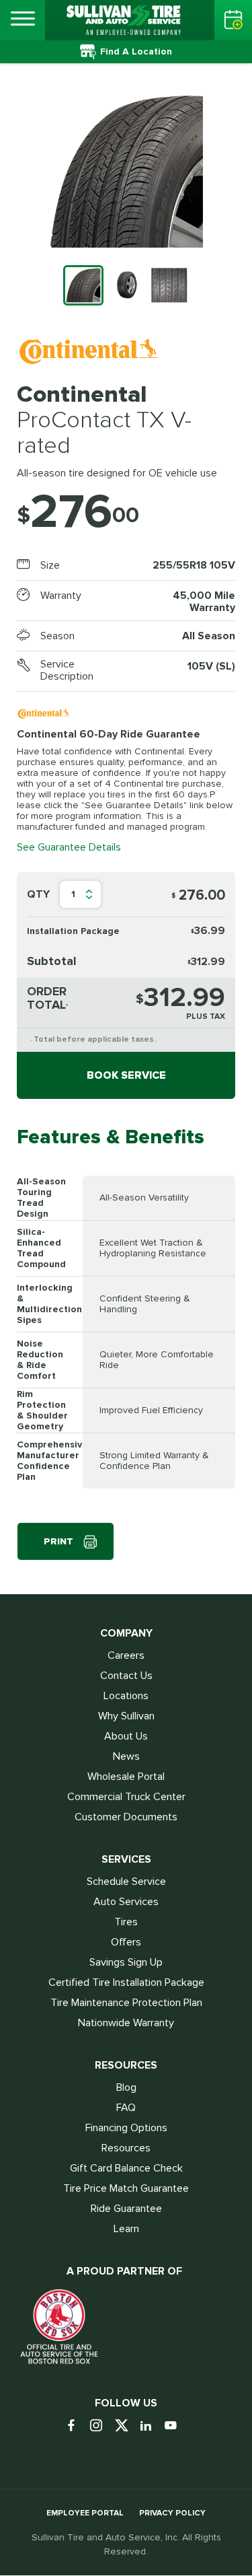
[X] (126, 2426)
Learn (126, 2229)
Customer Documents (126, 1817)
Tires (126, 1922)
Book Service (126, 1075)
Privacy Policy (172, 2513)
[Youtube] (176, 2426)
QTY (38, 894)
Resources (126, 2148)
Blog (126, 2087)
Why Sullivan (126, 1716)
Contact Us (126, 1676)
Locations (126, 1696)
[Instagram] (101, 2426)
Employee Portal (85, 2513)
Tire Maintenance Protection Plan (126, 2003)
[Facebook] (76, 2426)
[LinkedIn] (151, 2426)
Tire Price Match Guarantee (126, 2188)
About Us (126, 1736)
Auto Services (126, 1902)
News (126, 1756)
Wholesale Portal (126, 1777)
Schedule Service (126, 1882)
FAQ (126, 2108)
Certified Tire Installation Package (126, 1982)
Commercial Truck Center (126, 1797)
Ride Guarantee (126, 2209)
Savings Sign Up (126, 1962)
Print (58, 1541)
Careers (126, 1655)
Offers (126, 1942)
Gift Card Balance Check (126, 2168)
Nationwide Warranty (126, 2023)
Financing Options (126, 2128)
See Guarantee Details (69, 847)
